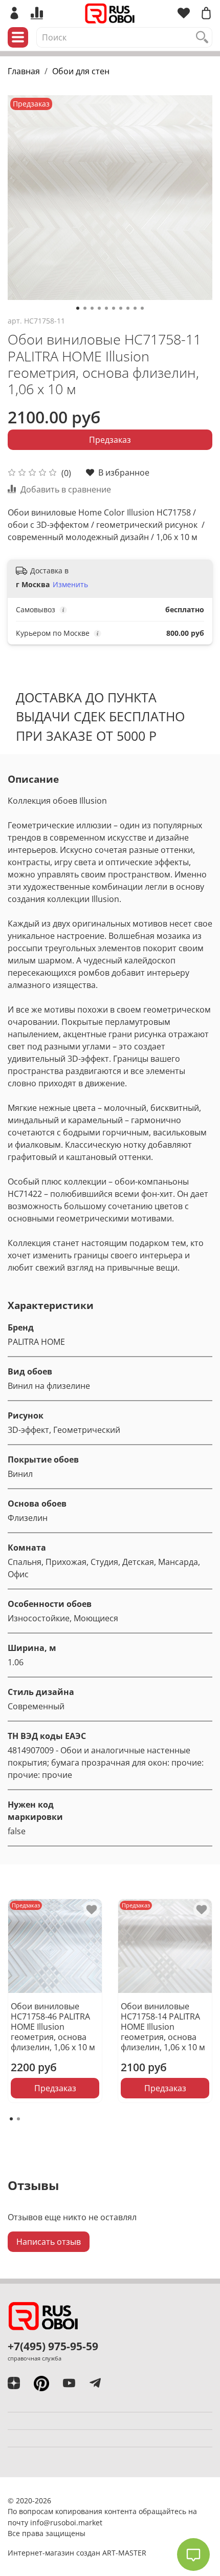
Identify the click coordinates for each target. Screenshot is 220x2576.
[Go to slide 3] (92, 308)
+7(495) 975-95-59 (53, 2346)
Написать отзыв (49, 2242)
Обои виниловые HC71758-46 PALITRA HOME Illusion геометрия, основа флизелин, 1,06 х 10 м (53, 2027)
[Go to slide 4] (99, 308)
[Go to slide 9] (135, 308)
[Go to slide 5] (106, 308)
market (90, 2523)
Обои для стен (81, 71)
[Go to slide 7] (121, 308)
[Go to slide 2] (85, 308)
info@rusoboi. (54, 2523)
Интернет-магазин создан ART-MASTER (77, 2553)
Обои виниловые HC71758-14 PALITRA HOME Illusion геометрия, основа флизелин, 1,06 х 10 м (163, 2027)
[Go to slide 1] (78, 308)
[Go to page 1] (11, 2119)
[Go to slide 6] (114, 308)
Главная (24, 71)
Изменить (70, 585)
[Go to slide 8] (128, 308)
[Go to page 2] (18, 2119)
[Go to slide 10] (142, 308)
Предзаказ (110, 440)
